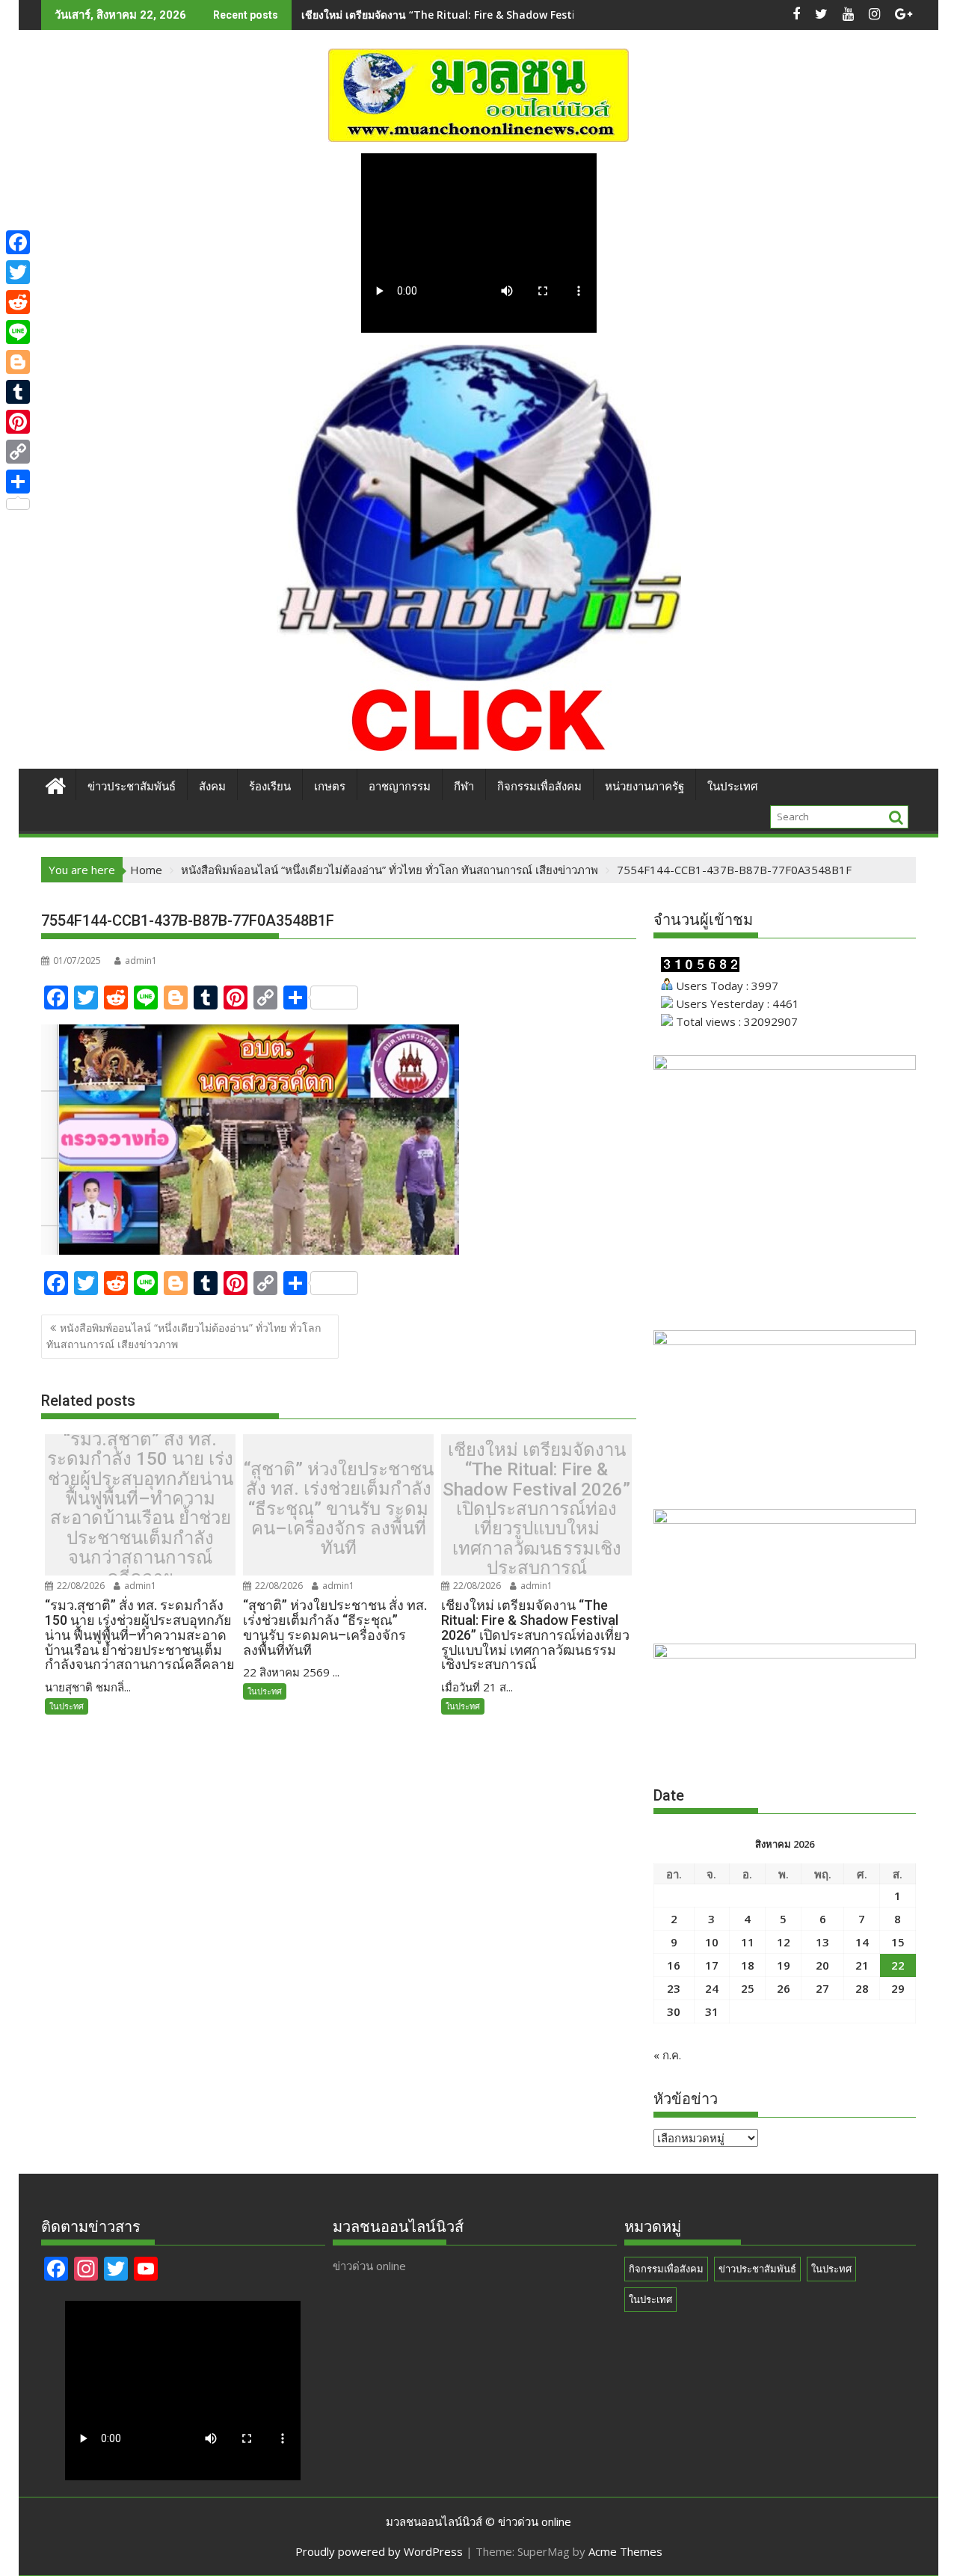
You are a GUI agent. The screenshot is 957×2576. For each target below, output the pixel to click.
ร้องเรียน (270, 787)
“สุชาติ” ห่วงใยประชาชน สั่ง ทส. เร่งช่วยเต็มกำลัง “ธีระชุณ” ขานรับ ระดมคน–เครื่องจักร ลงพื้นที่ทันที (339, 1509)
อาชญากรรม (400, 787)
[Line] (18, 332)
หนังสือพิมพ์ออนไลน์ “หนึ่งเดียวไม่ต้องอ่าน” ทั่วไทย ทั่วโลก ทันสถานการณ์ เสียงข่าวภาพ (184, 1336)
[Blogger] (18, 362)
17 (712, 1965)
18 (748, 1965)
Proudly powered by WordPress (379, 2551)
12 (784, 1942)
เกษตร (330, 787)
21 (862, 1965)
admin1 (141, 960)
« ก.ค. (667, 2055)
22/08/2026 (80, 1586)
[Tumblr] (18, 392)
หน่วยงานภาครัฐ (644, 787)
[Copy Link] (18, 452)
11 (748, 1942)
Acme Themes (625, 2551)
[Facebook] (18, 242)
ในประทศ (67, 1706)
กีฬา (464, 787)
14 (862, 1942)
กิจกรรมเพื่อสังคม (539, 787)
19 (784, 1965)
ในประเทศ (733, 787)
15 (898, 1942)
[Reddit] (18, 302)
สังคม (212, 787)
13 (822, 1942)
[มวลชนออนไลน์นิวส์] (56, 784)
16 (674, 1965)
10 (712, 1942)
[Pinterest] (18, 422)
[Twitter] (18, 272)
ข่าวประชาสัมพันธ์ (132, 787)
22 (898, 1965)
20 (822, 1965)
